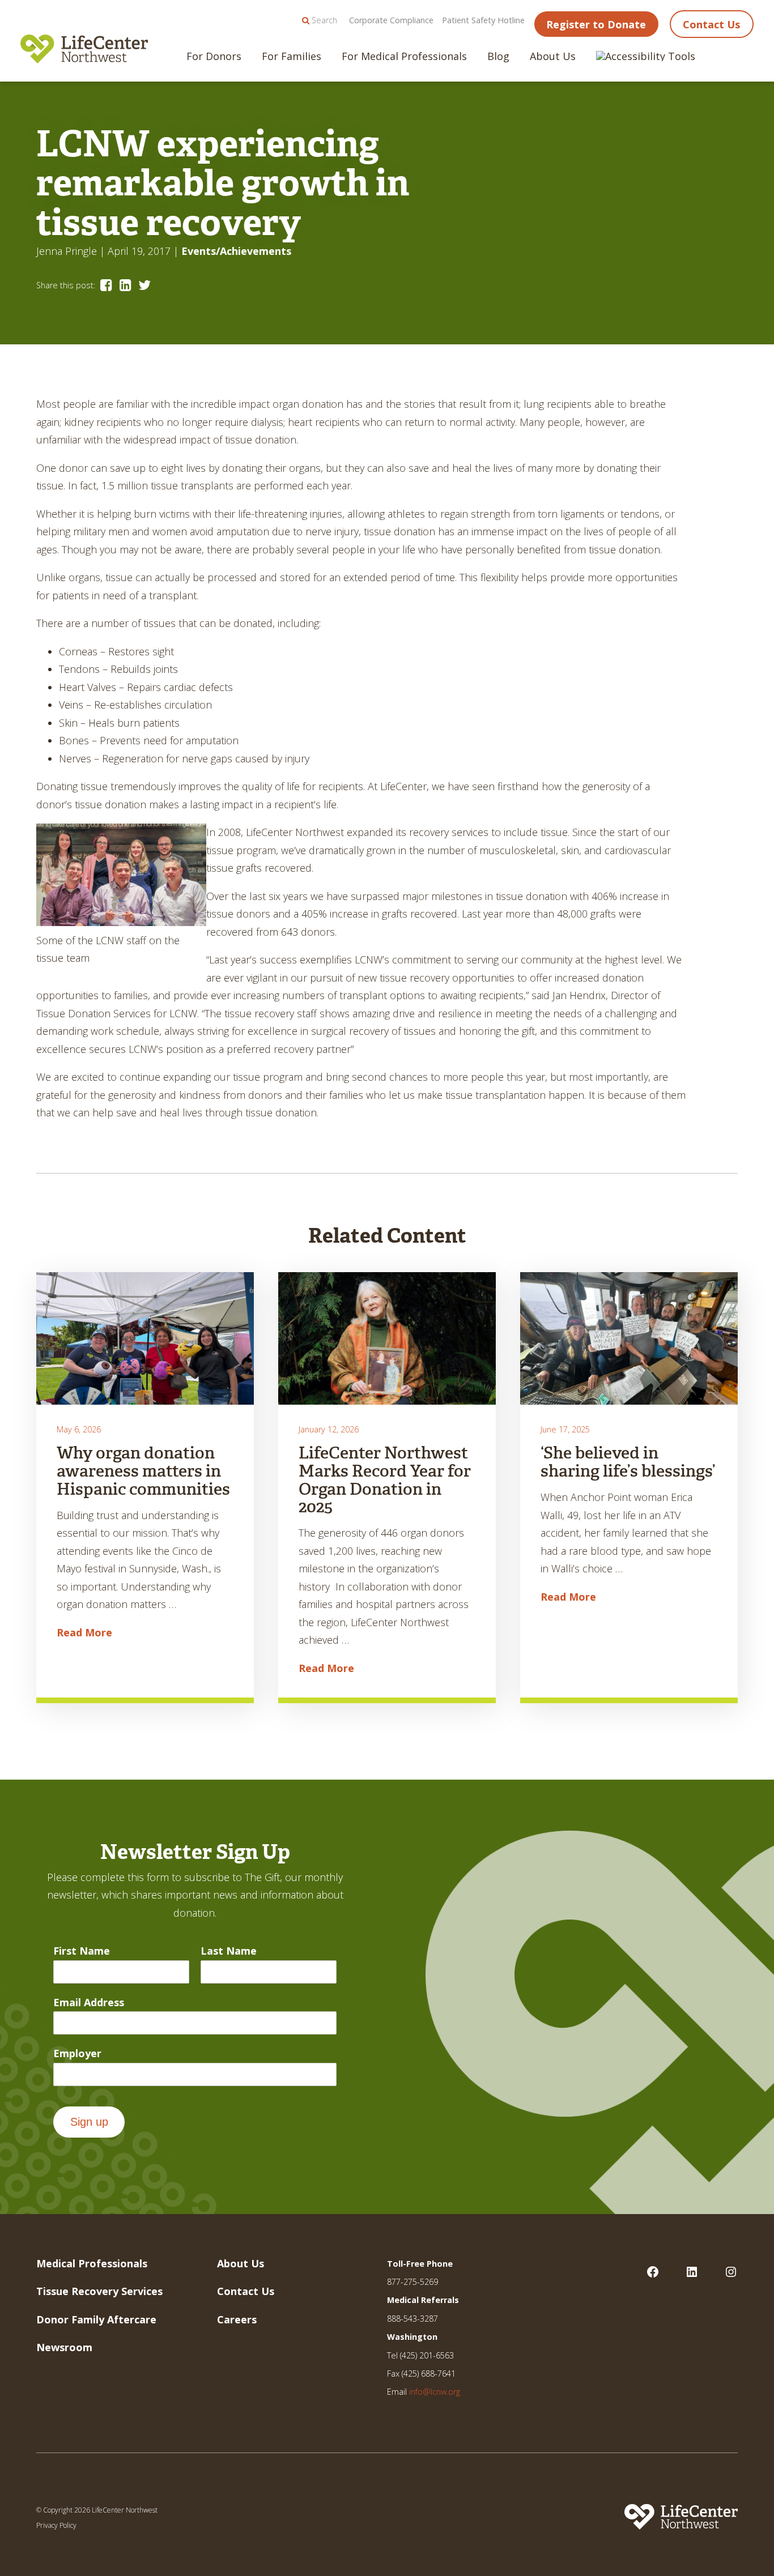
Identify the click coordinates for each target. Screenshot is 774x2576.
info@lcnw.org (435, 2392)
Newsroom (64, 2347)
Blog (498, 56)
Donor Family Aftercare (96, 2319)
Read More (84, 1632)
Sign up (89, 2122)
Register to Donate (596, 24)
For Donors (214, 56)
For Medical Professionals (404, 56)
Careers (237, 2319)
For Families (292, 56)
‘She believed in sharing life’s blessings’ (628, 1462)
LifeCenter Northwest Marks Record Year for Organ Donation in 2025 (385, 1480)
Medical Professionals (92, 2263)
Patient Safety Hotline (483, 20)
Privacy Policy (56, 2525)
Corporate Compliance (391, 20)
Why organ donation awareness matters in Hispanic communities (143, 1471)
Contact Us (711, 24)
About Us (553, 56)
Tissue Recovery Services (99, 2291)
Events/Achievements (236, 251)
